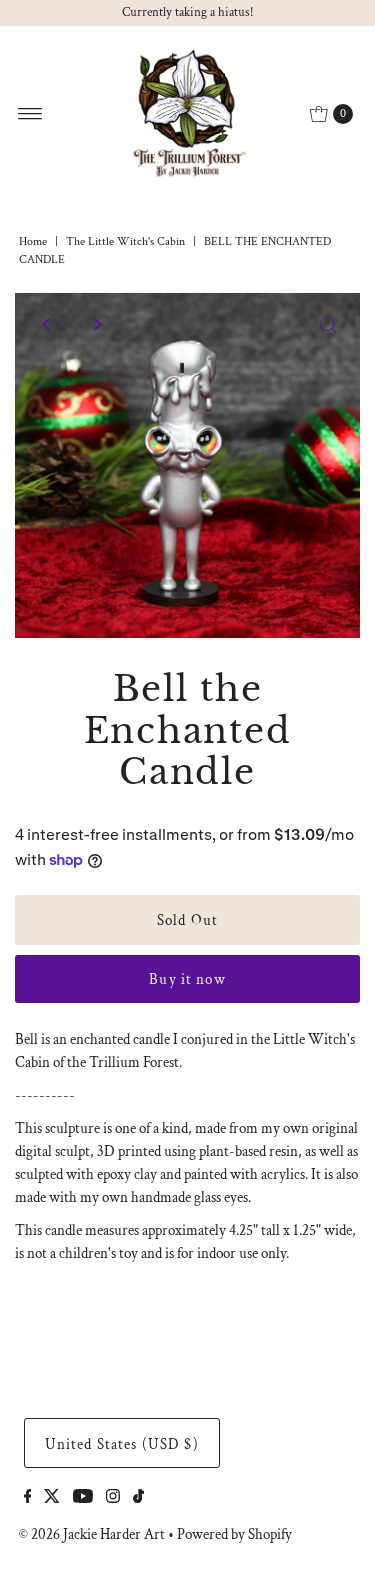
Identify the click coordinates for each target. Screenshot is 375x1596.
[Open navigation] (30, 114)
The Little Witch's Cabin (125, 241)
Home (33, 241)
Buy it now (187, 979)
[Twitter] (52, 1498)
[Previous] (47, 325)
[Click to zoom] (328, 325)
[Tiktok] (138, 1498)
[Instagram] (113, 1498)
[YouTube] (83, 1498)
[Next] (96, 325)
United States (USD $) (122, 1444)
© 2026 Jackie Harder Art (92, 1534)
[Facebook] (28, 1498)
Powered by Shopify (234, 1534)
